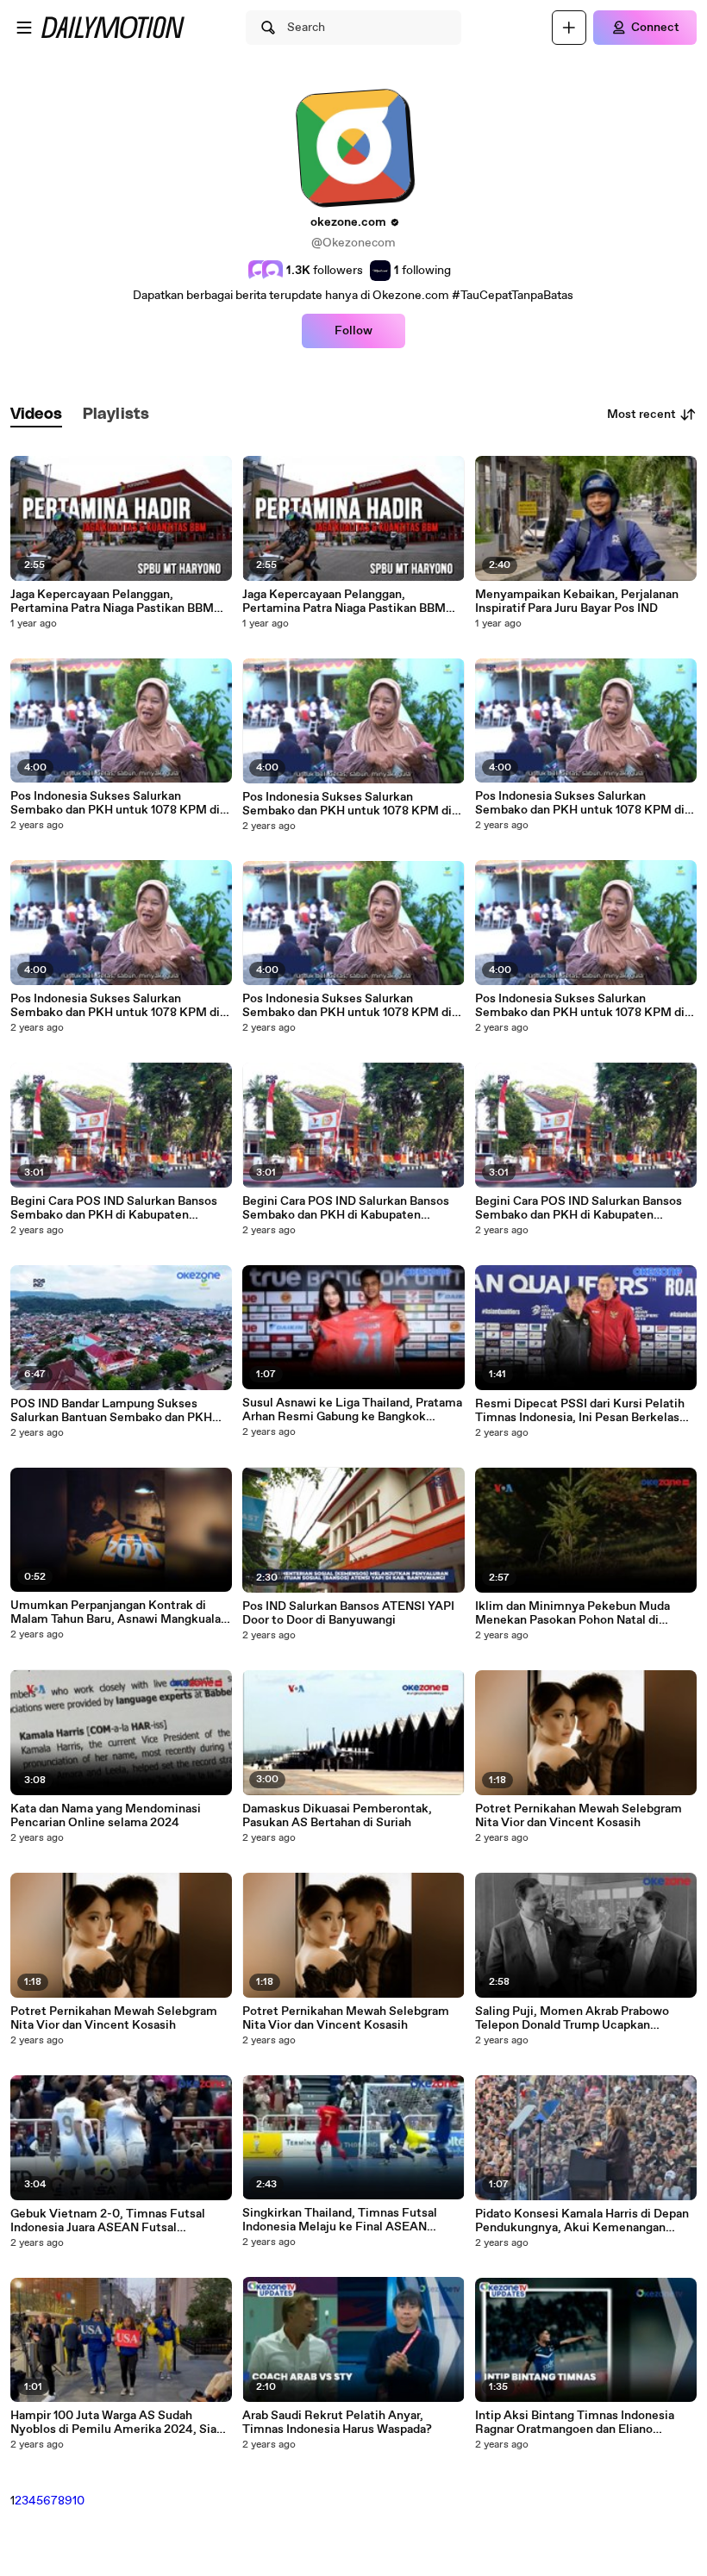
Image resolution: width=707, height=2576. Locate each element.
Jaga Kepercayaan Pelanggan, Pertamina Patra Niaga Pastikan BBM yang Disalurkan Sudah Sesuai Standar (116, 602)
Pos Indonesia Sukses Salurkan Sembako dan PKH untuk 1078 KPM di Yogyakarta (115, 803)
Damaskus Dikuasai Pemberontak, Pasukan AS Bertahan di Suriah (337, 1816)
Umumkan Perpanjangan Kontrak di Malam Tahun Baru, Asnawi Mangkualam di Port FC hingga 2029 (121, 1612)
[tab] (36, 415)
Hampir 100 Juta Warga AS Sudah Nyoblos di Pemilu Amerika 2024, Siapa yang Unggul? (120, 2423)
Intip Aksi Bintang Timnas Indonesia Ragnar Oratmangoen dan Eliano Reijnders (575, 2423)
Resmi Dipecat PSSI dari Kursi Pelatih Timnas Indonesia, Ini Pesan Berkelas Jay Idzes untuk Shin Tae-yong (580, 1411)
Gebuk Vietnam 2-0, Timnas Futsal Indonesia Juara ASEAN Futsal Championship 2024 (108, 2221)
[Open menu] (24, 28)
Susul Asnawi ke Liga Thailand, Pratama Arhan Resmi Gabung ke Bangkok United (352, 1410)
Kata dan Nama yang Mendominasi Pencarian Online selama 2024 (106, 1816)
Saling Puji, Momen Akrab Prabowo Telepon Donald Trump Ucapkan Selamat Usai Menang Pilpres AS (572, 2018)
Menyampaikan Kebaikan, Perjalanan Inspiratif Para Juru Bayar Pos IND (577, 602)
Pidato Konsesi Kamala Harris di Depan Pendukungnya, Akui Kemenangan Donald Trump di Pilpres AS (582, 2221)
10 (78, 2501)
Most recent (641, 415)
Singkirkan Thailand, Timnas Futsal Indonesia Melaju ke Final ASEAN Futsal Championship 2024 (340, 2220)
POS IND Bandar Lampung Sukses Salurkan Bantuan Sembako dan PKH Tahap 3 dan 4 (111, 1411)
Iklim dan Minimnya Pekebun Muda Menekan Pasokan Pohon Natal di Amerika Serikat (572, 1613)
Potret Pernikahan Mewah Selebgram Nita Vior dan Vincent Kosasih (114, 2018)
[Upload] (569, 28)
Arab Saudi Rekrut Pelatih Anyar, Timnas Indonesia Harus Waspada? (337, 2423)
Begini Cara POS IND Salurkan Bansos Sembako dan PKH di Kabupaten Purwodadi (114, 1208)
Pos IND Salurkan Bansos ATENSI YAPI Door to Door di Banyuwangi (348, 1613)
